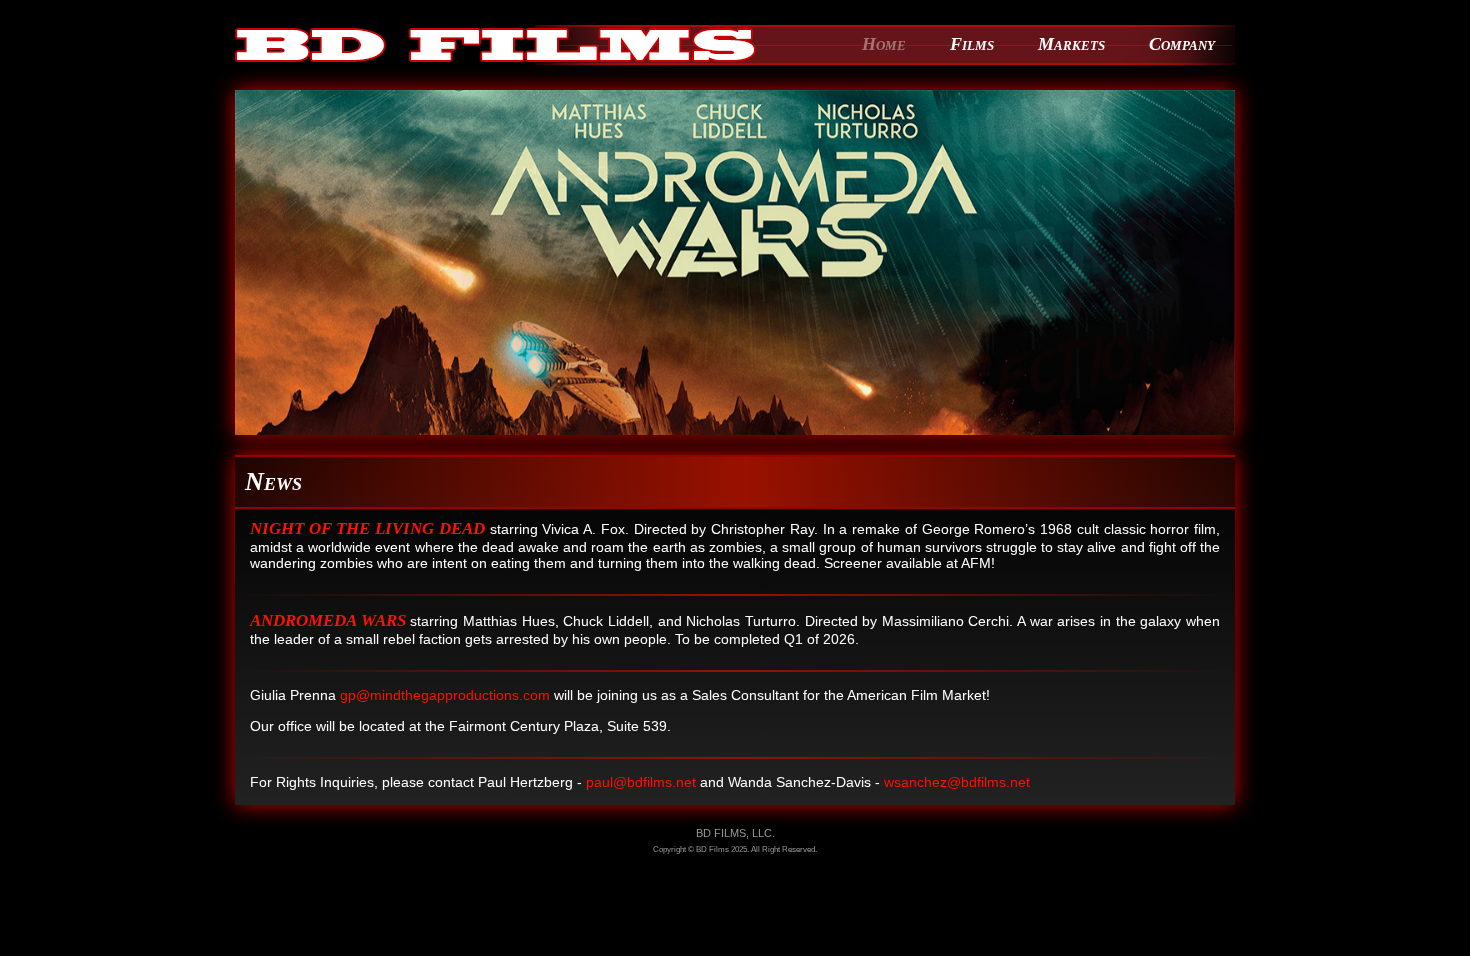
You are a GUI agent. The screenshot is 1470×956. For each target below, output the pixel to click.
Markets (1071, 44)
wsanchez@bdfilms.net (957, 782)
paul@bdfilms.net (641, 782)
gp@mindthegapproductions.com (445, 695)
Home (884, 44)
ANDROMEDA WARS (328, 620)
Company (1182, 44)
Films (972, 44)
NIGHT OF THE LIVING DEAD (367, 528)
